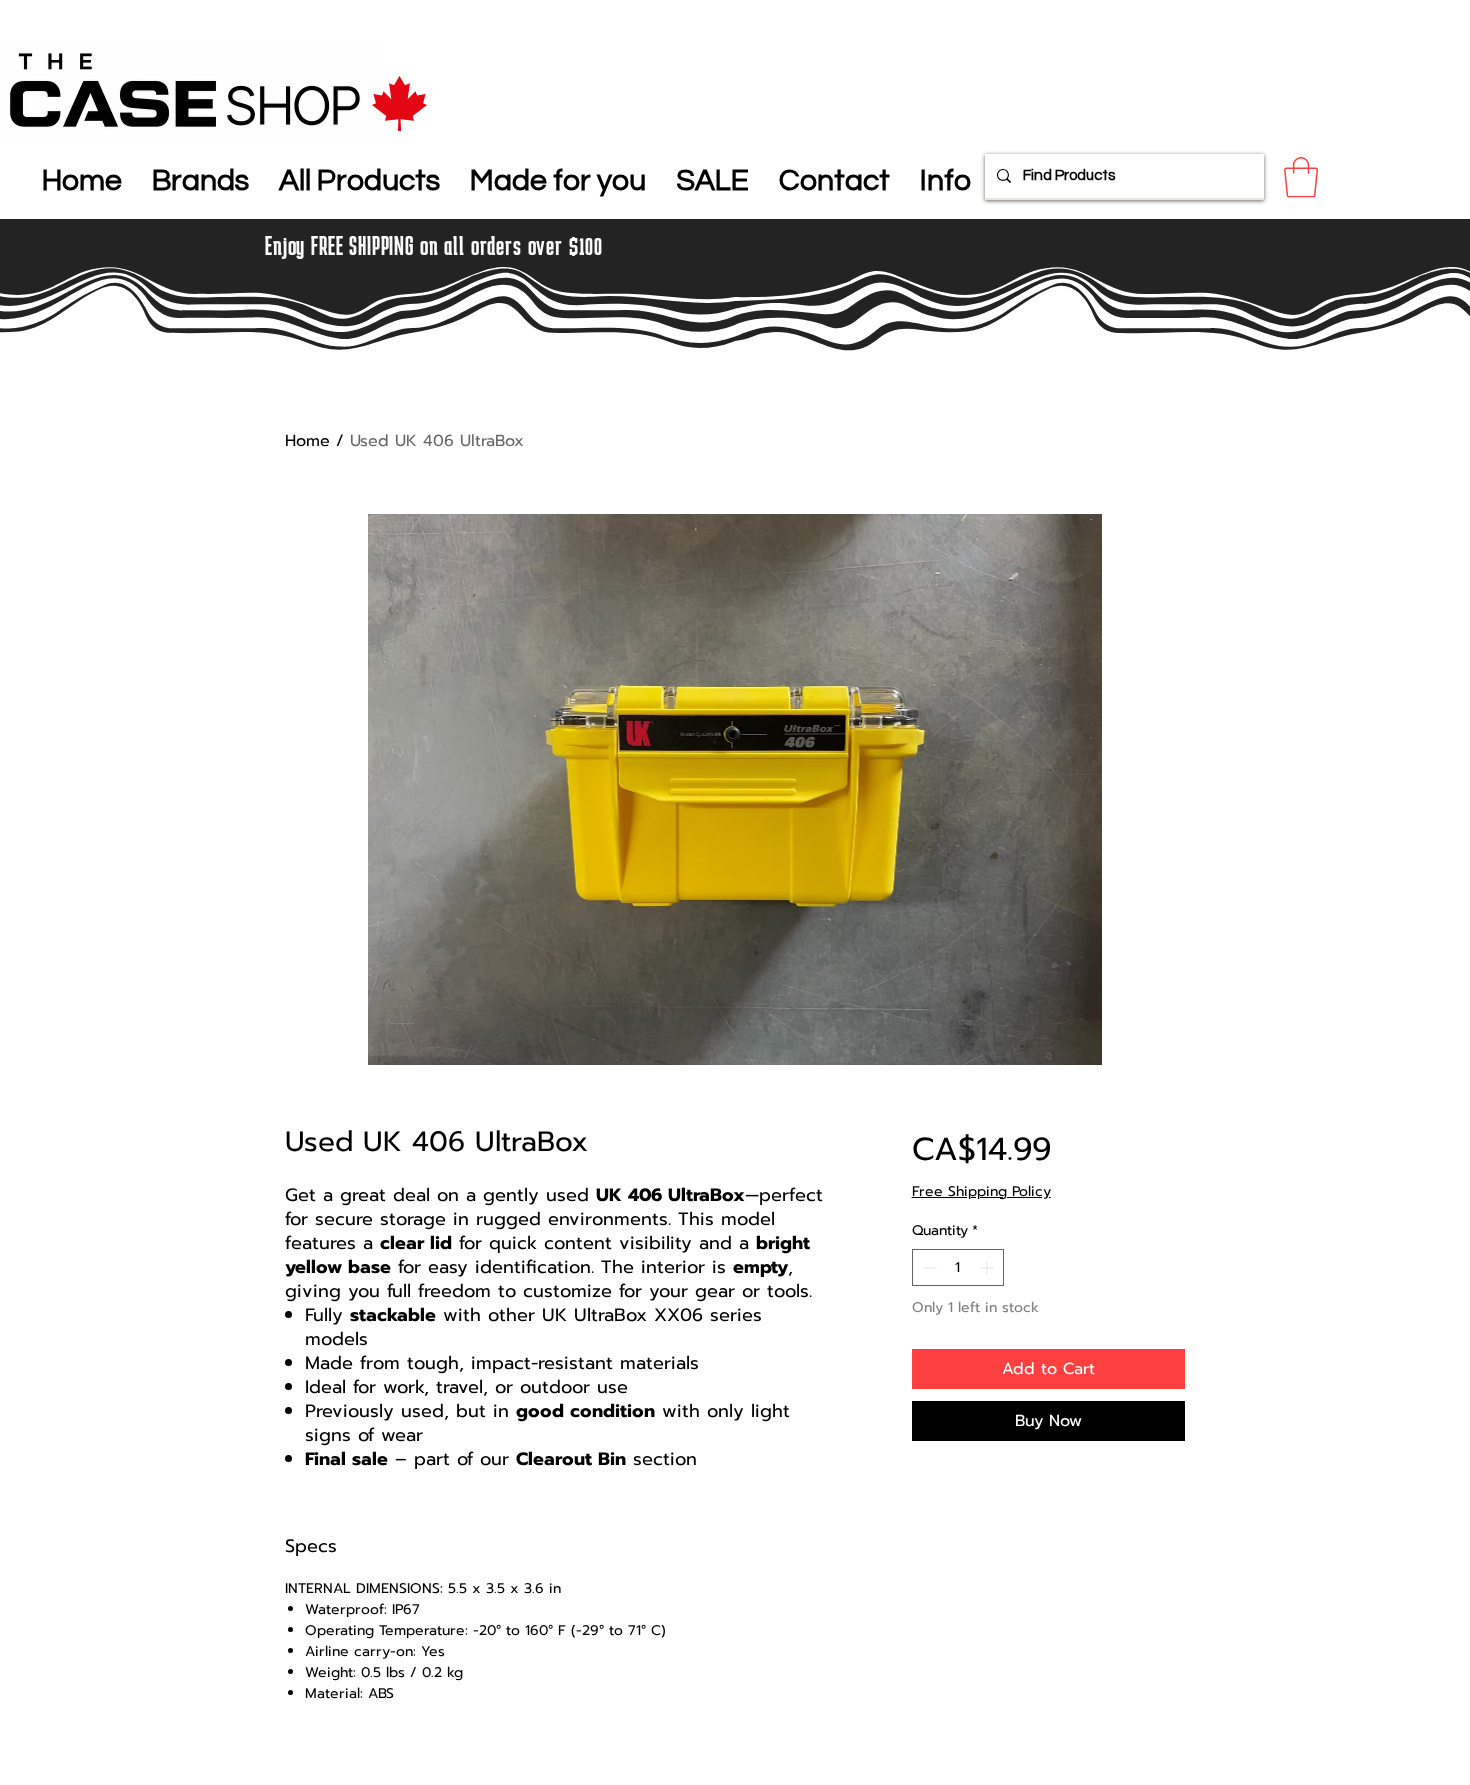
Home (307, 441)
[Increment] (988, 1267)
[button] (200, 177)
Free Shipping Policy (981, 1192)
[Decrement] (927, 1267)
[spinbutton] (958, 1267)
